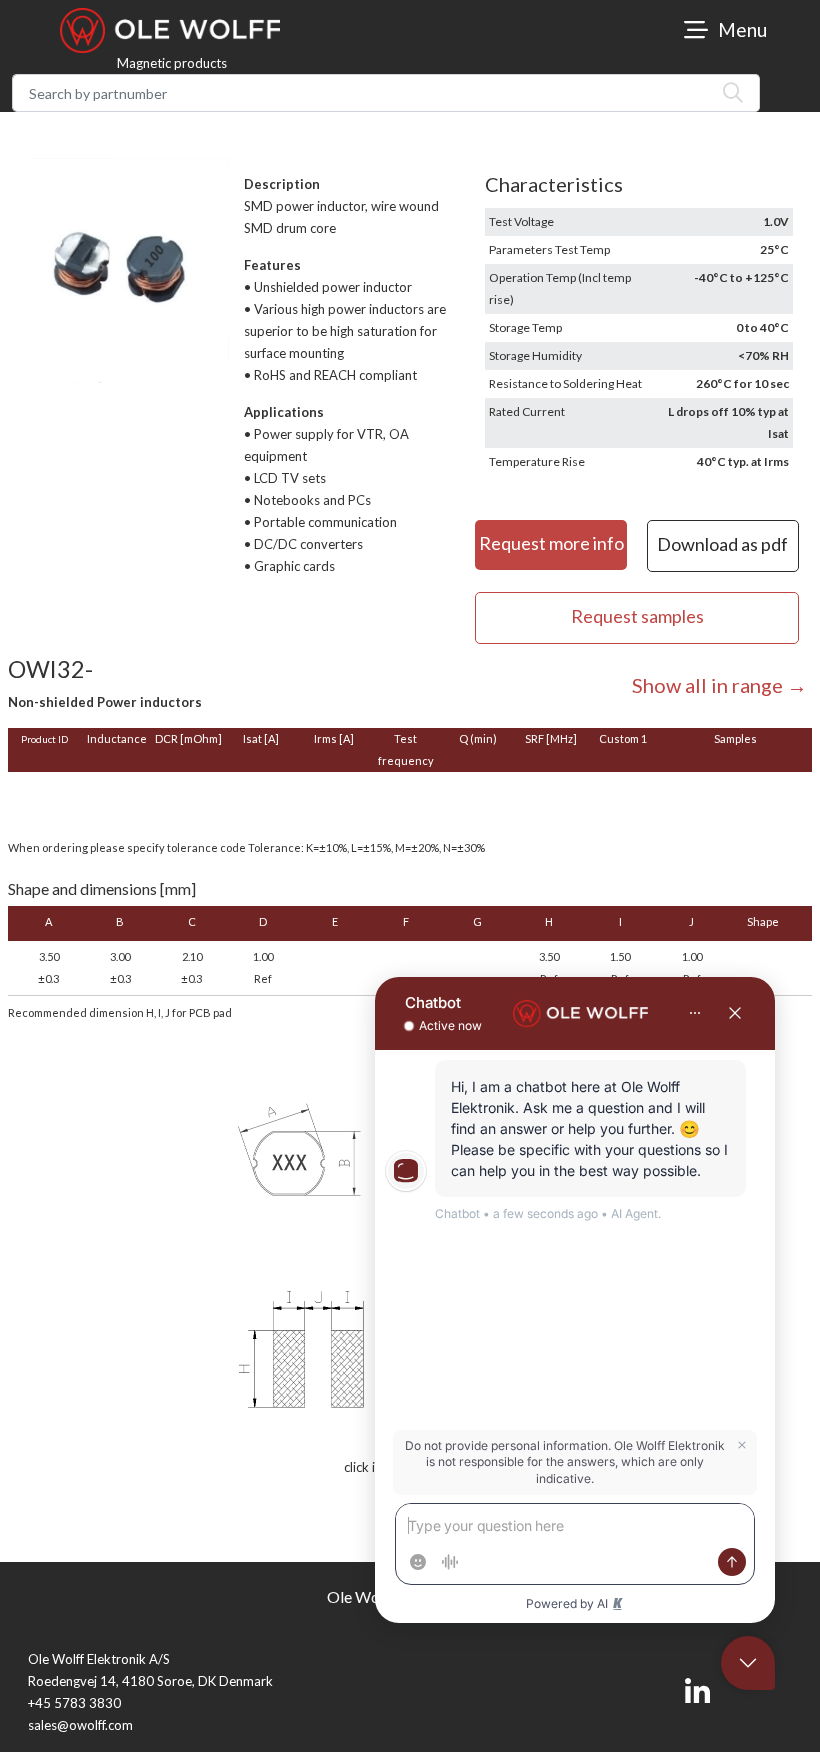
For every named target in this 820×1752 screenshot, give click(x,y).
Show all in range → (719, 685)
